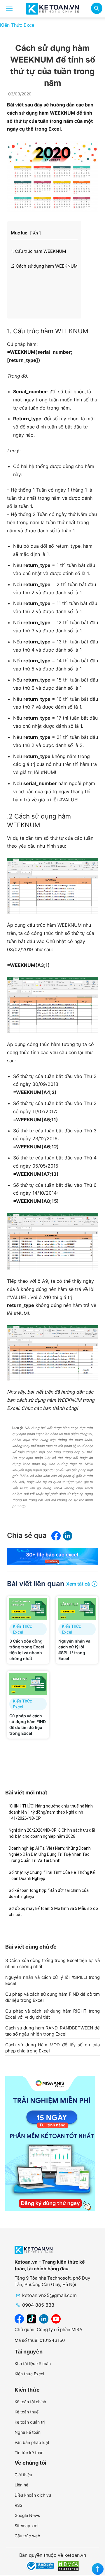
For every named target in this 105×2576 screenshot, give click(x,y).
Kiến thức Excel (29, 2374)
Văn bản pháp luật (32, 2442)
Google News (27, 2515)
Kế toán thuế (27, 2412)
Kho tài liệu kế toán (33, 2364)
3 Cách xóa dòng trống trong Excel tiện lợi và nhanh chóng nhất (52, 1963)
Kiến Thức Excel (18, 25)
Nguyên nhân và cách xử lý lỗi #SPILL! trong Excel (52, 1980)
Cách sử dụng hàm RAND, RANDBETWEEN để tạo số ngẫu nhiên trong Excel (52, 2031)
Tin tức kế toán (29, 2453)
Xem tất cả (78, 1584)
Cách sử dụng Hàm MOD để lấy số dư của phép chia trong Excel (52, 2048)
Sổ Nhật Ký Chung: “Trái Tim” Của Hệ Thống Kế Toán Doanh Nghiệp (52, 1875)
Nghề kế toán (28, 2432)
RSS (19, 2505)
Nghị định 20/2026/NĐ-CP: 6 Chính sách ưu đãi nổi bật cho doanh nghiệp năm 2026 (52, 1833)
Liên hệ (21, 2485)
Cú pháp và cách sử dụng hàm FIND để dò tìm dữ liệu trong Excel (52, 1997)
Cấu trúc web (27, 2536)
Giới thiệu (23, 2475)
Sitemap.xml (26, 2526)
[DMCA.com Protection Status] (68, 2566)
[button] (97, 9)
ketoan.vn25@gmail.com (49, 2295)
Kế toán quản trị (30, 2422)
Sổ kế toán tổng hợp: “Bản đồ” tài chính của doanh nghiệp (49, 1893)
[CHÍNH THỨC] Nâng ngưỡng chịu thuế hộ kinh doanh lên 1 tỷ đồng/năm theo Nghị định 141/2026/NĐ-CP (51, 1812)
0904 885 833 (38, 2305)
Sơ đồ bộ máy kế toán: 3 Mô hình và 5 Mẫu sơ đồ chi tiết (53, 1911)
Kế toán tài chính (30, 2402)
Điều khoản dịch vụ (33, 2495)
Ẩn (35, 233)
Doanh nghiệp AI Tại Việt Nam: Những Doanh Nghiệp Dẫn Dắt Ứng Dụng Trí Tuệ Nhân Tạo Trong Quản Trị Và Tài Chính (50, 1854)
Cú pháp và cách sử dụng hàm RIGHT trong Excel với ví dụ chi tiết (52, 2014)
